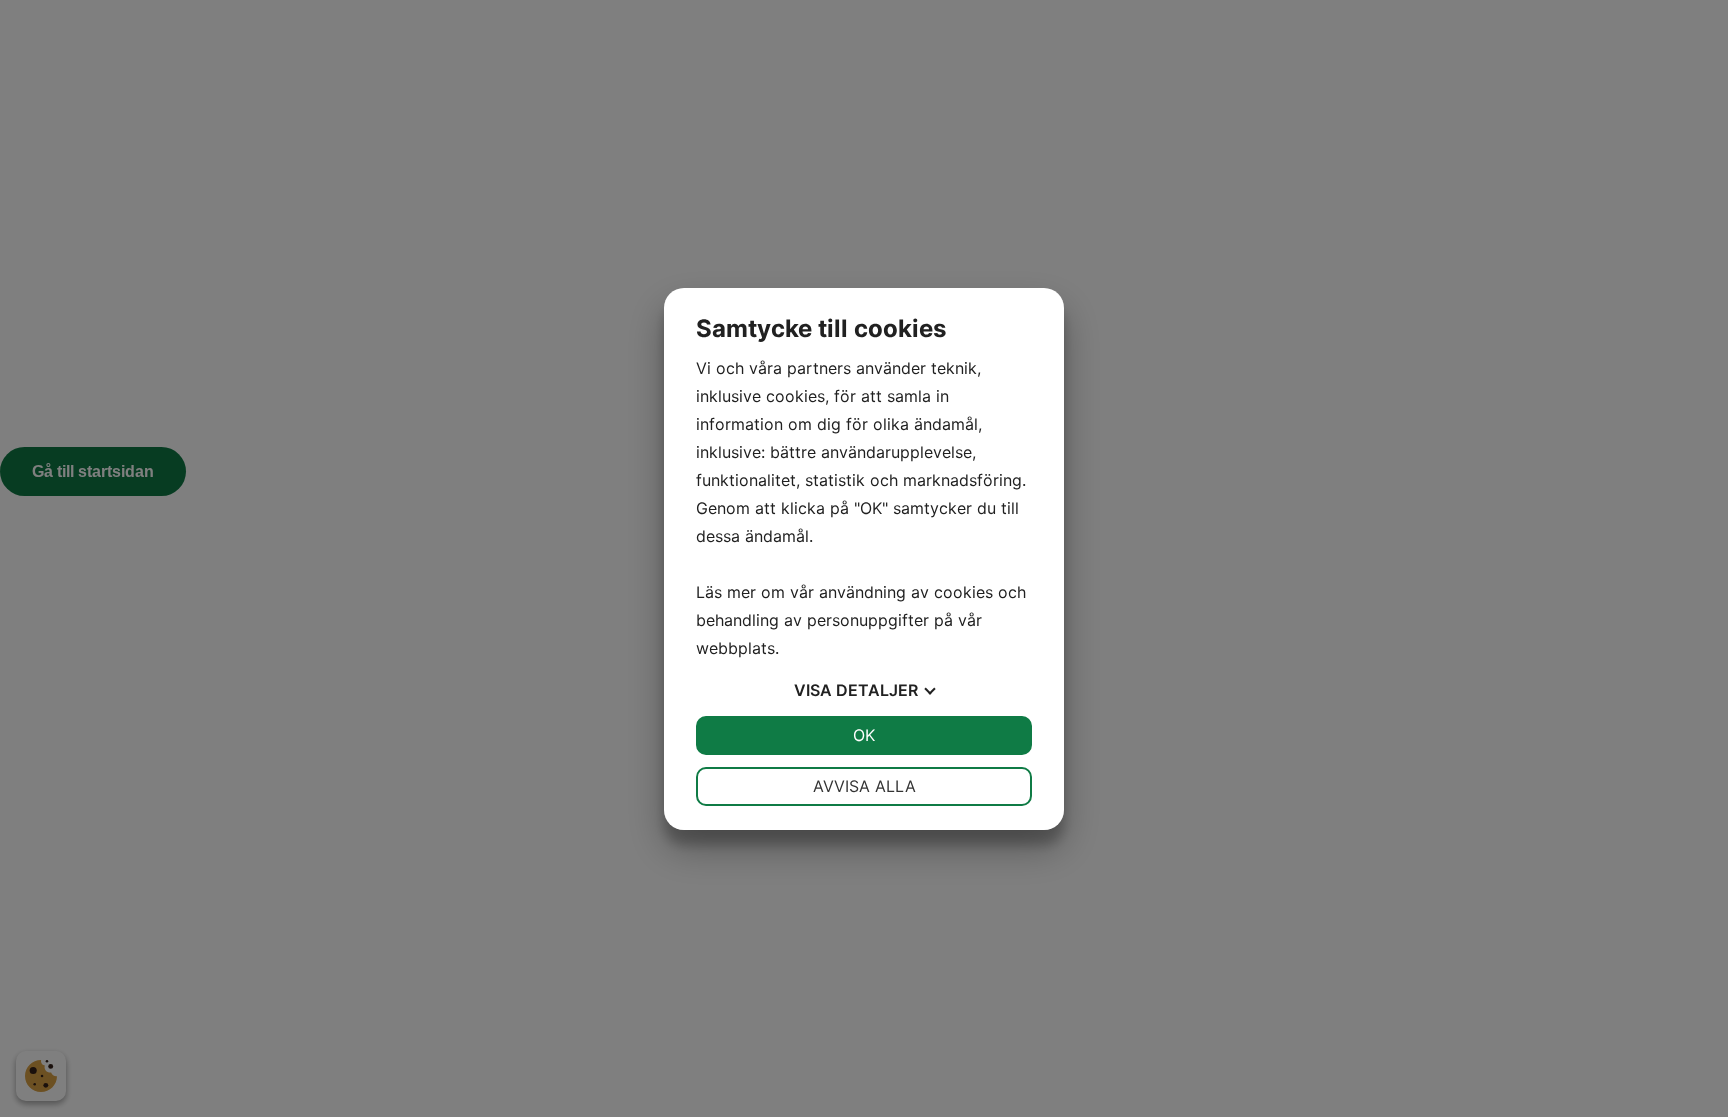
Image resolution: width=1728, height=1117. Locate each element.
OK (864, 735)
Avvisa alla (864, 786)
